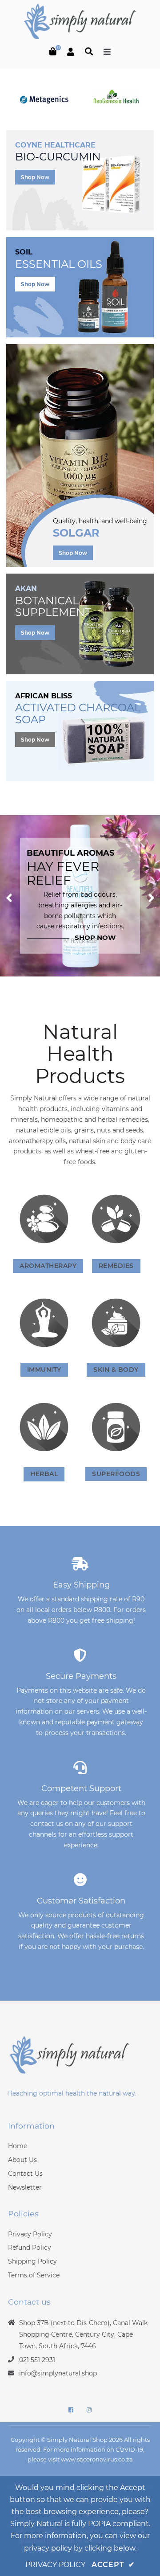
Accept (113, 2565)
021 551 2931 (37, 2360)
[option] (80, 896)
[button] (9, 896)
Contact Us (25, 2174)
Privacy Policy (30, 2234)
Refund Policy (30, 2248)
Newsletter (25, 2187)
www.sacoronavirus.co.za (97, 2459)
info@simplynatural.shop (58, 2373)
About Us (22, 2160)
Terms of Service (34, 2275)
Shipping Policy (32, 2261)
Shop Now (35, 177)
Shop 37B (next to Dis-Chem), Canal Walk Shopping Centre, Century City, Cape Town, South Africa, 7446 (83, 2334)
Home (18, 2146)
